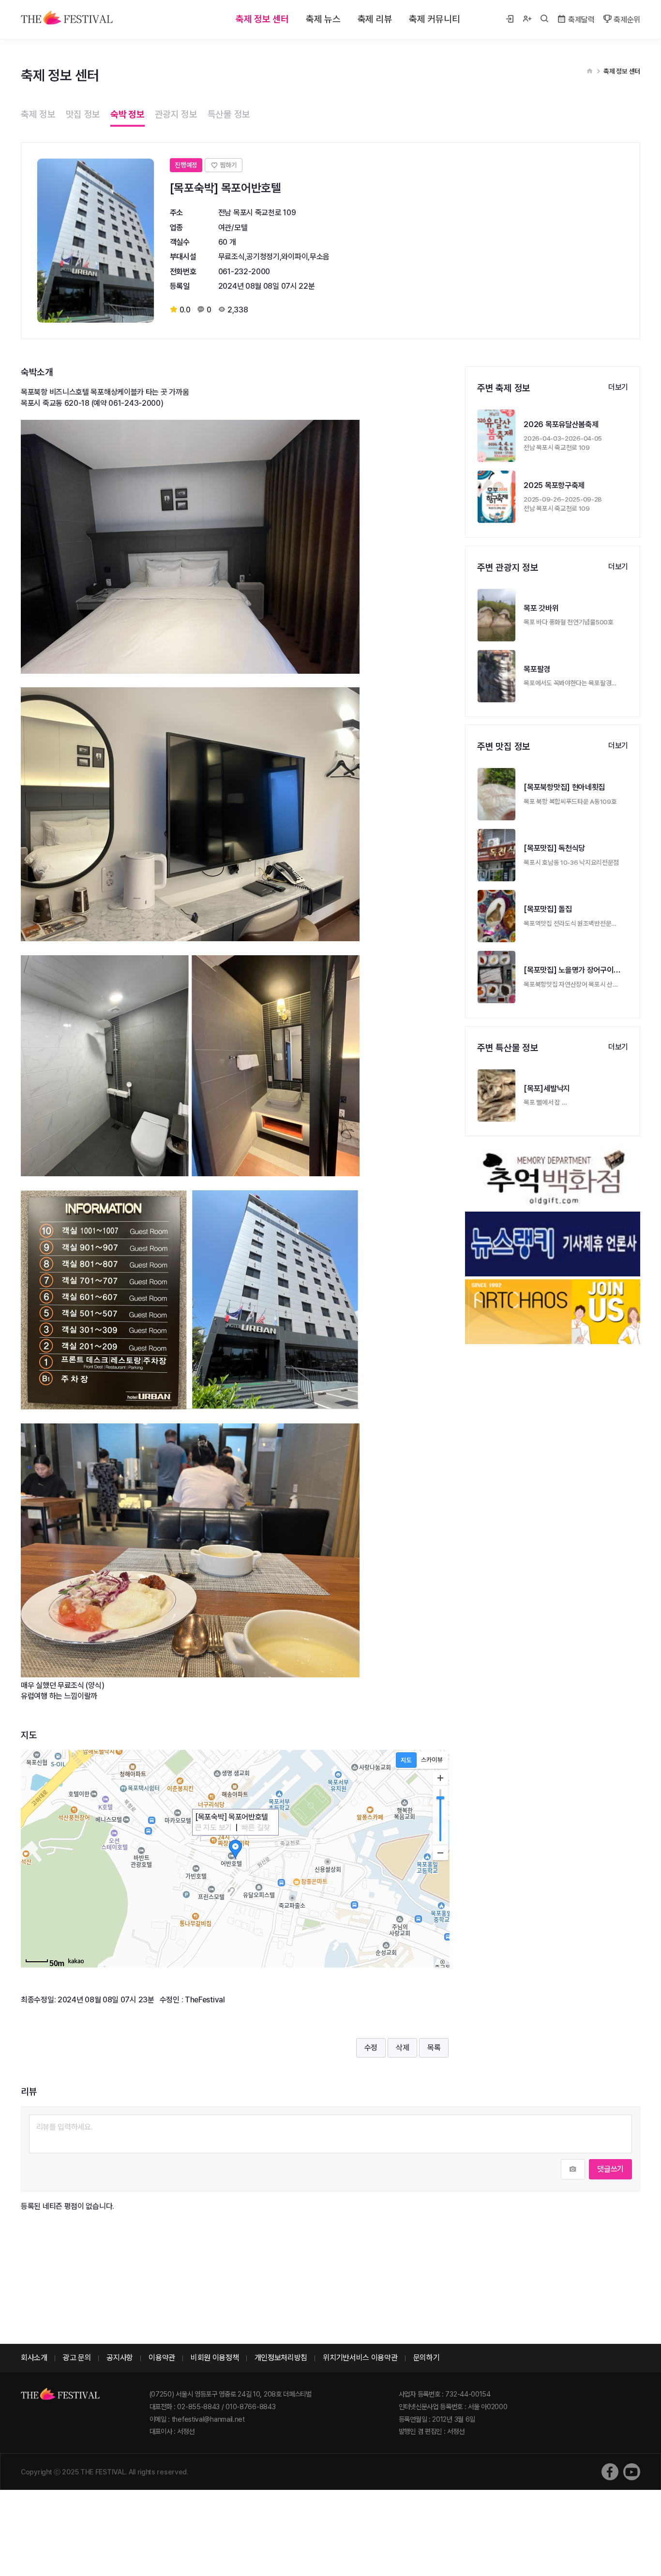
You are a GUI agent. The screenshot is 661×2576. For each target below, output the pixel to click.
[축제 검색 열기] (544, 19)
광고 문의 (77, 2358)
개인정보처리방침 (281, 2358)
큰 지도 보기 (213, 1828)
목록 (434, 2048)
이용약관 (162, 2358)
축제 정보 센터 (262, 19)
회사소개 (34, 2358)
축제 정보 (38, 114)
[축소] (440, 1852)
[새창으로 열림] (610, 2472)
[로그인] (510, 19)
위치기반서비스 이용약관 (360, 2358)
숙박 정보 (128, 114)
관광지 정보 (176, 114)
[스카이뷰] (432, 1760)
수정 (371, 2048)
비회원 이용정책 (215, 2358)
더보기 (618, 387)
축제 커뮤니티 (434, 19)
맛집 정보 (83, 114)
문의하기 (427, 2358)
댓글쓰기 (610, 2169)
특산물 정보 (229, 114)
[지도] (406, 1760)
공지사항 (120, 2358)
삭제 (402, 2048)
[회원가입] (527, 19)
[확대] (440, 1778)
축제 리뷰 (375, 19)
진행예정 (186, 165)
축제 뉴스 (323, 19)
